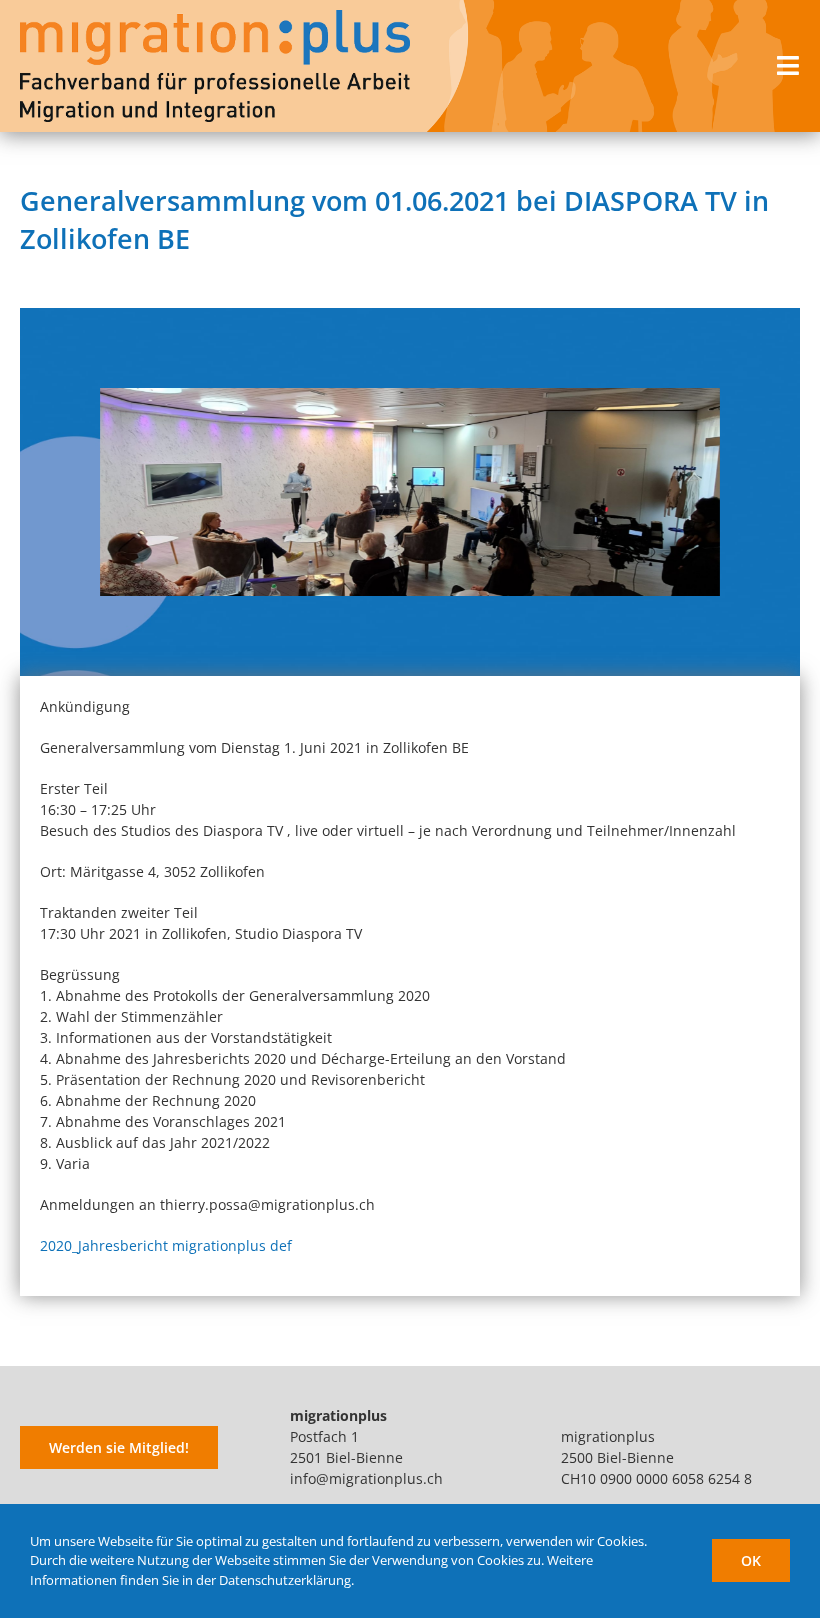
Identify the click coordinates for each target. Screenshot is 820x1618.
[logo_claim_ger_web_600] (215, 16)
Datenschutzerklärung (285, 1580)
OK (751, 1560)
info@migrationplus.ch (366, 1478)
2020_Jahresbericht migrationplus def (166, 1245)
